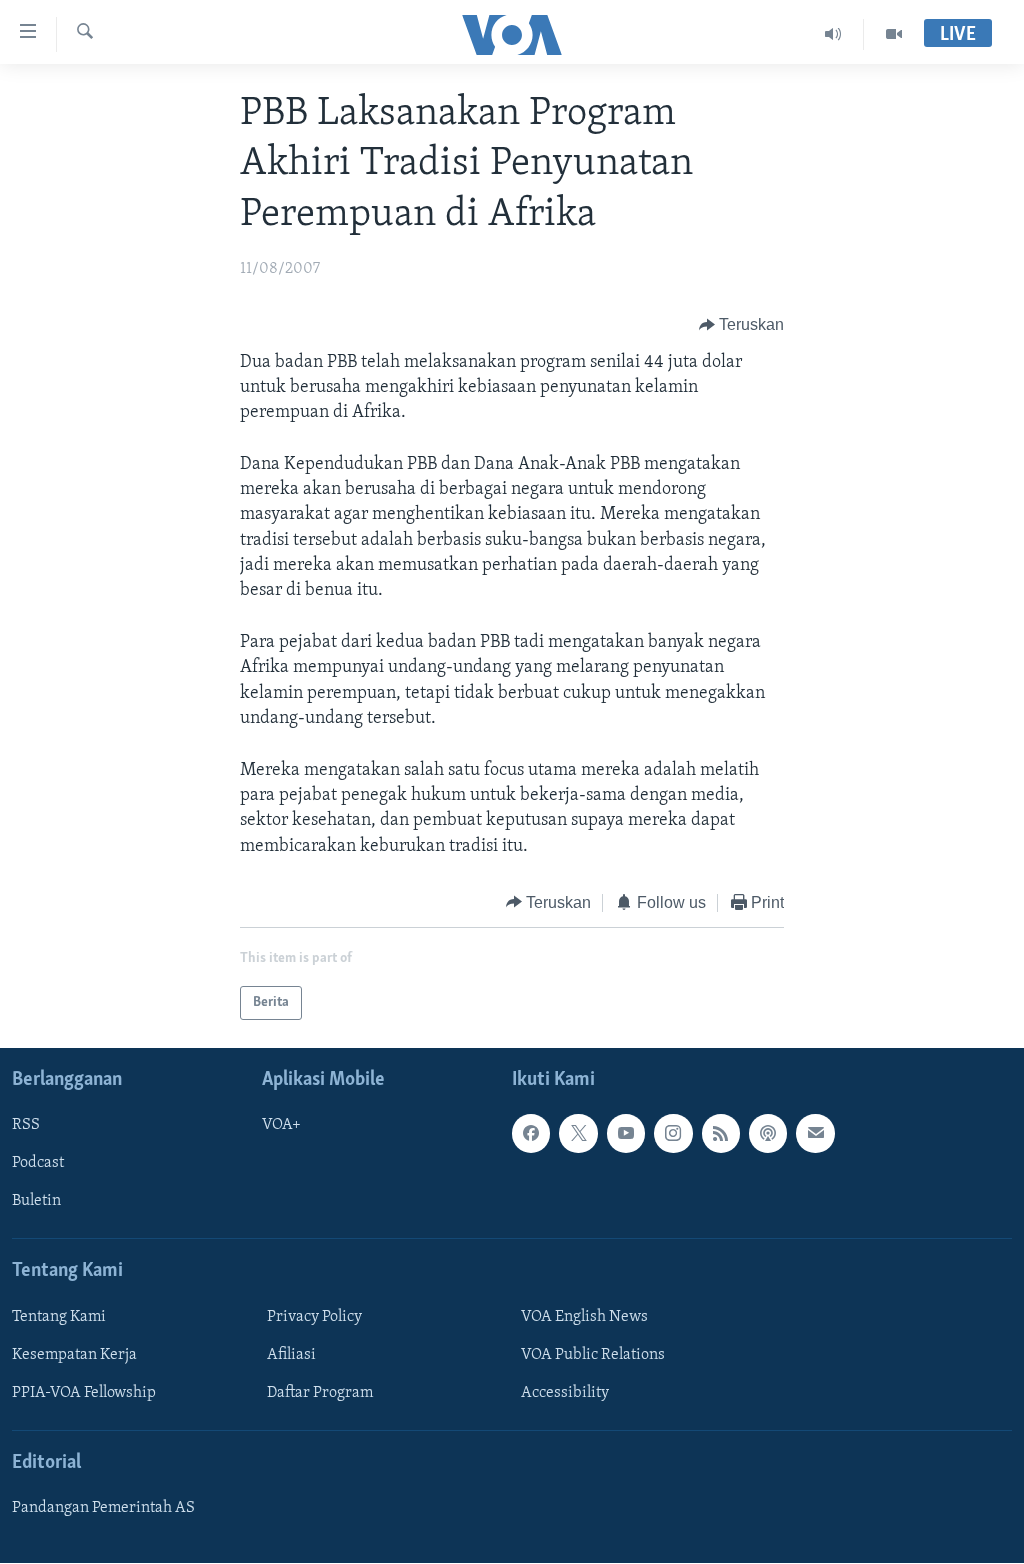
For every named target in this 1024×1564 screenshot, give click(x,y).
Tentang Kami (59, 1317)
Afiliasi (291, 1355)
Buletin (36, 1202)
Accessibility (565, 1393)
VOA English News (584, 1317)
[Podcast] (768, 1134)
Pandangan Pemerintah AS (103, 1509)
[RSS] (721, 1134)
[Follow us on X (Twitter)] (578, 1134)
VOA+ (281, 1126)
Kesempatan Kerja (74, 1355)
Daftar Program (320, 1393)
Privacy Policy (314, 1317)
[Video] (894, 34)
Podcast (38, 1164)
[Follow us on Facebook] (531, 1134)
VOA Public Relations (593, 1355)
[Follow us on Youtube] (626, 1134)
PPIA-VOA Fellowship (84, 1393)
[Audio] (833, 34)
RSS (26, 1126)
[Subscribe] (815, 1134)
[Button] (742, 326)
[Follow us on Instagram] (673, 1134)
